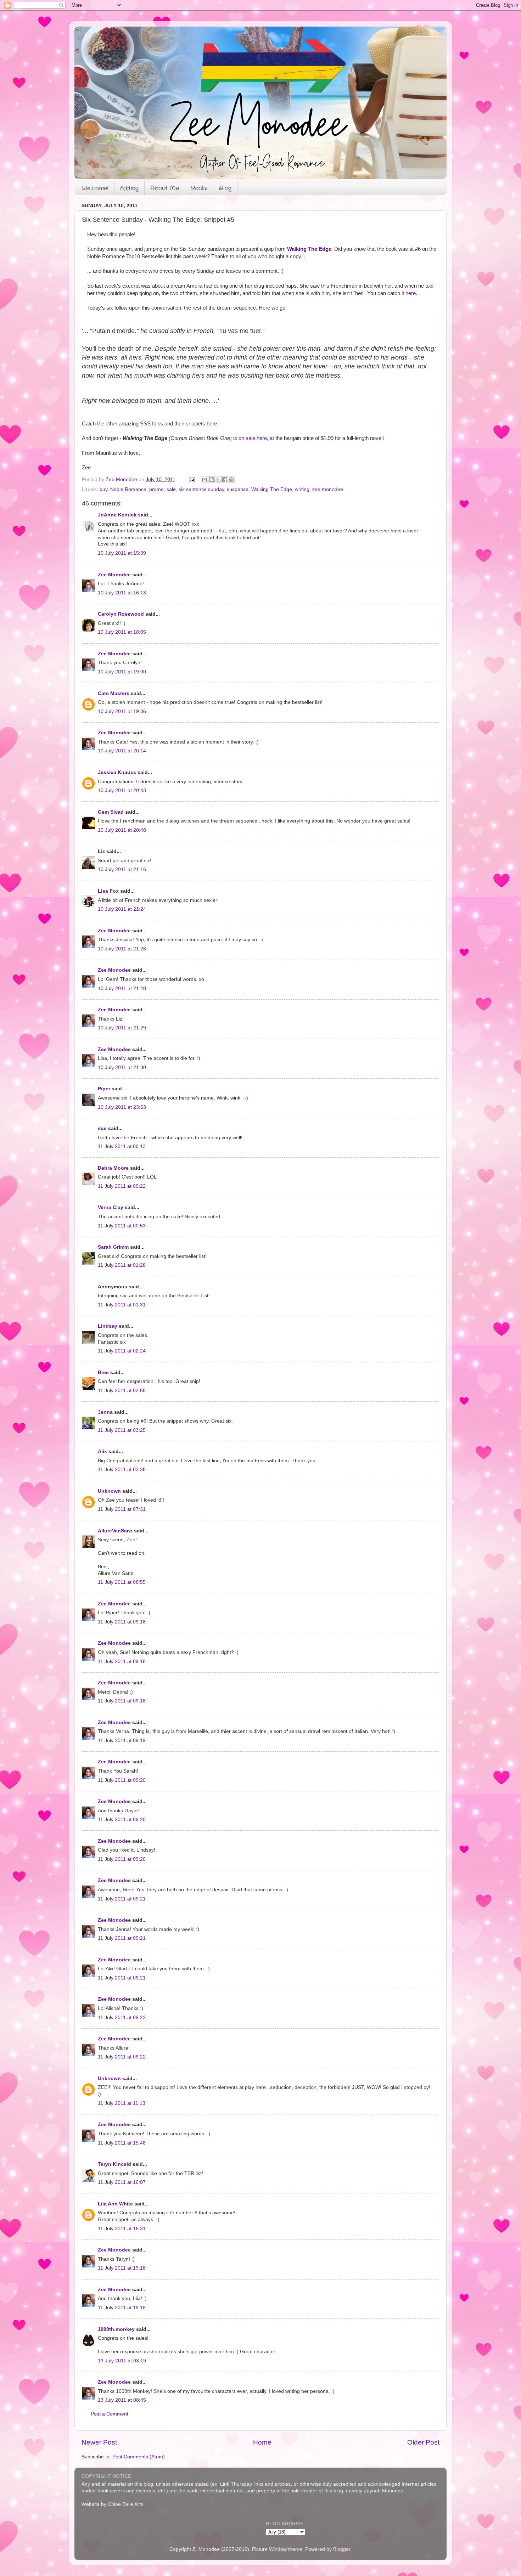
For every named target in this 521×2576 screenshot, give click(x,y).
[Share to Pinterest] (231, 480)
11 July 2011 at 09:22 (122, 2018)
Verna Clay (111, 1207)
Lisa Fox (108, 891)
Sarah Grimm (113, 1247)
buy (103, 489)
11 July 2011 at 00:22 (122, 1186)
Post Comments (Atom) (139, 2457)
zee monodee (328, 489)
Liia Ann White (115, 2204)
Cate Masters (114, 693)
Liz (101, 851)
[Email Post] (192, 479)
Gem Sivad (111, 812)
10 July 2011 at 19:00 (122, 672)
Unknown (109, 1491)
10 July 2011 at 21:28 (122, 988)
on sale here (253, 438)
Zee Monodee (114, 575)
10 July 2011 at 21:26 (122, 949)
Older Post (423, 2442)
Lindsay (108, 1326)
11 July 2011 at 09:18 (122, 1622)
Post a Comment (110, 2414)
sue (102, 1128)
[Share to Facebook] (225, 480)
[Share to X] (218, 480)
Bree (103, 1372)
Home (262, 2442)
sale (171, 489)
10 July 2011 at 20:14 (122, 751)
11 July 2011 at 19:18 (122, 2268)
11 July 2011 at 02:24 (122, 1351)
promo (156, 489)
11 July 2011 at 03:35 (122, 1470)
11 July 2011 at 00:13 (122, 1146)
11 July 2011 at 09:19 (122, 1741)
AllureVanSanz (115, 1531)
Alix (102, 1451)
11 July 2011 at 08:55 (122, 1582)
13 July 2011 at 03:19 (122, 2361)
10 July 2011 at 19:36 (122, 711)
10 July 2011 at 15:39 (122, 553)
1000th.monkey (116, 2329)
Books (199, 188)
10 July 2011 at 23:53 (122, 1107)
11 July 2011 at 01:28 (122, 1265)
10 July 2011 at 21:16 (122, 869)
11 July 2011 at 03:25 (122, 1430)
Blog (225, 188)
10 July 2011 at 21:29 (122, 1028)
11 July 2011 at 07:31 (122, 1509)
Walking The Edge (309, 249)
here (411, 293)
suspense (238, 489)
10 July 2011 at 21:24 (122, 909)
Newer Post (99, 2442)
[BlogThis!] (211, 480)
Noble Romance (128, 489)
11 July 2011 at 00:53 (122, 1226)
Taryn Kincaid (114, 2164)
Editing (129, 188)
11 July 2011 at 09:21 (122, 1899)
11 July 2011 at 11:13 (122, 2103)
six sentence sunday (201, 489)
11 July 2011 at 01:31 (122, 1305)
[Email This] (205, 480)
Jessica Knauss (117, 772)
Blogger (342, 2549)
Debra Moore (113, 1168)
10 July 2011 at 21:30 (122, 1067)
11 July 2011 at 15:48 (122, 2143)
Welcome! (95, 188)
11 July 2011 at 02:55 (122, 1391)
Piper (104, 1089)
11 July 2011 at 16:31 (122, 2229)
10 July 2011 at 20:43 (122, 790)
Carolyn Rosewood (121, 614)
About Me (165, 188)
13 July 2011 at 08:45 (122, 2400)
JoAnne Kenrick (117, 515)
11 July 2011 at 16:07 (122, 2182)
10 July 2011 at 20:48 (122, 830)
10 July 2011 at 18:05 (122, 632)
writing (302, 489)
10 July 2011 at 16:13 (122, 593)
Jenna (105, 1412)
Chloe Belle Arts (125, 2504)
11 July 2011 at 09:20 (122, 1780)
